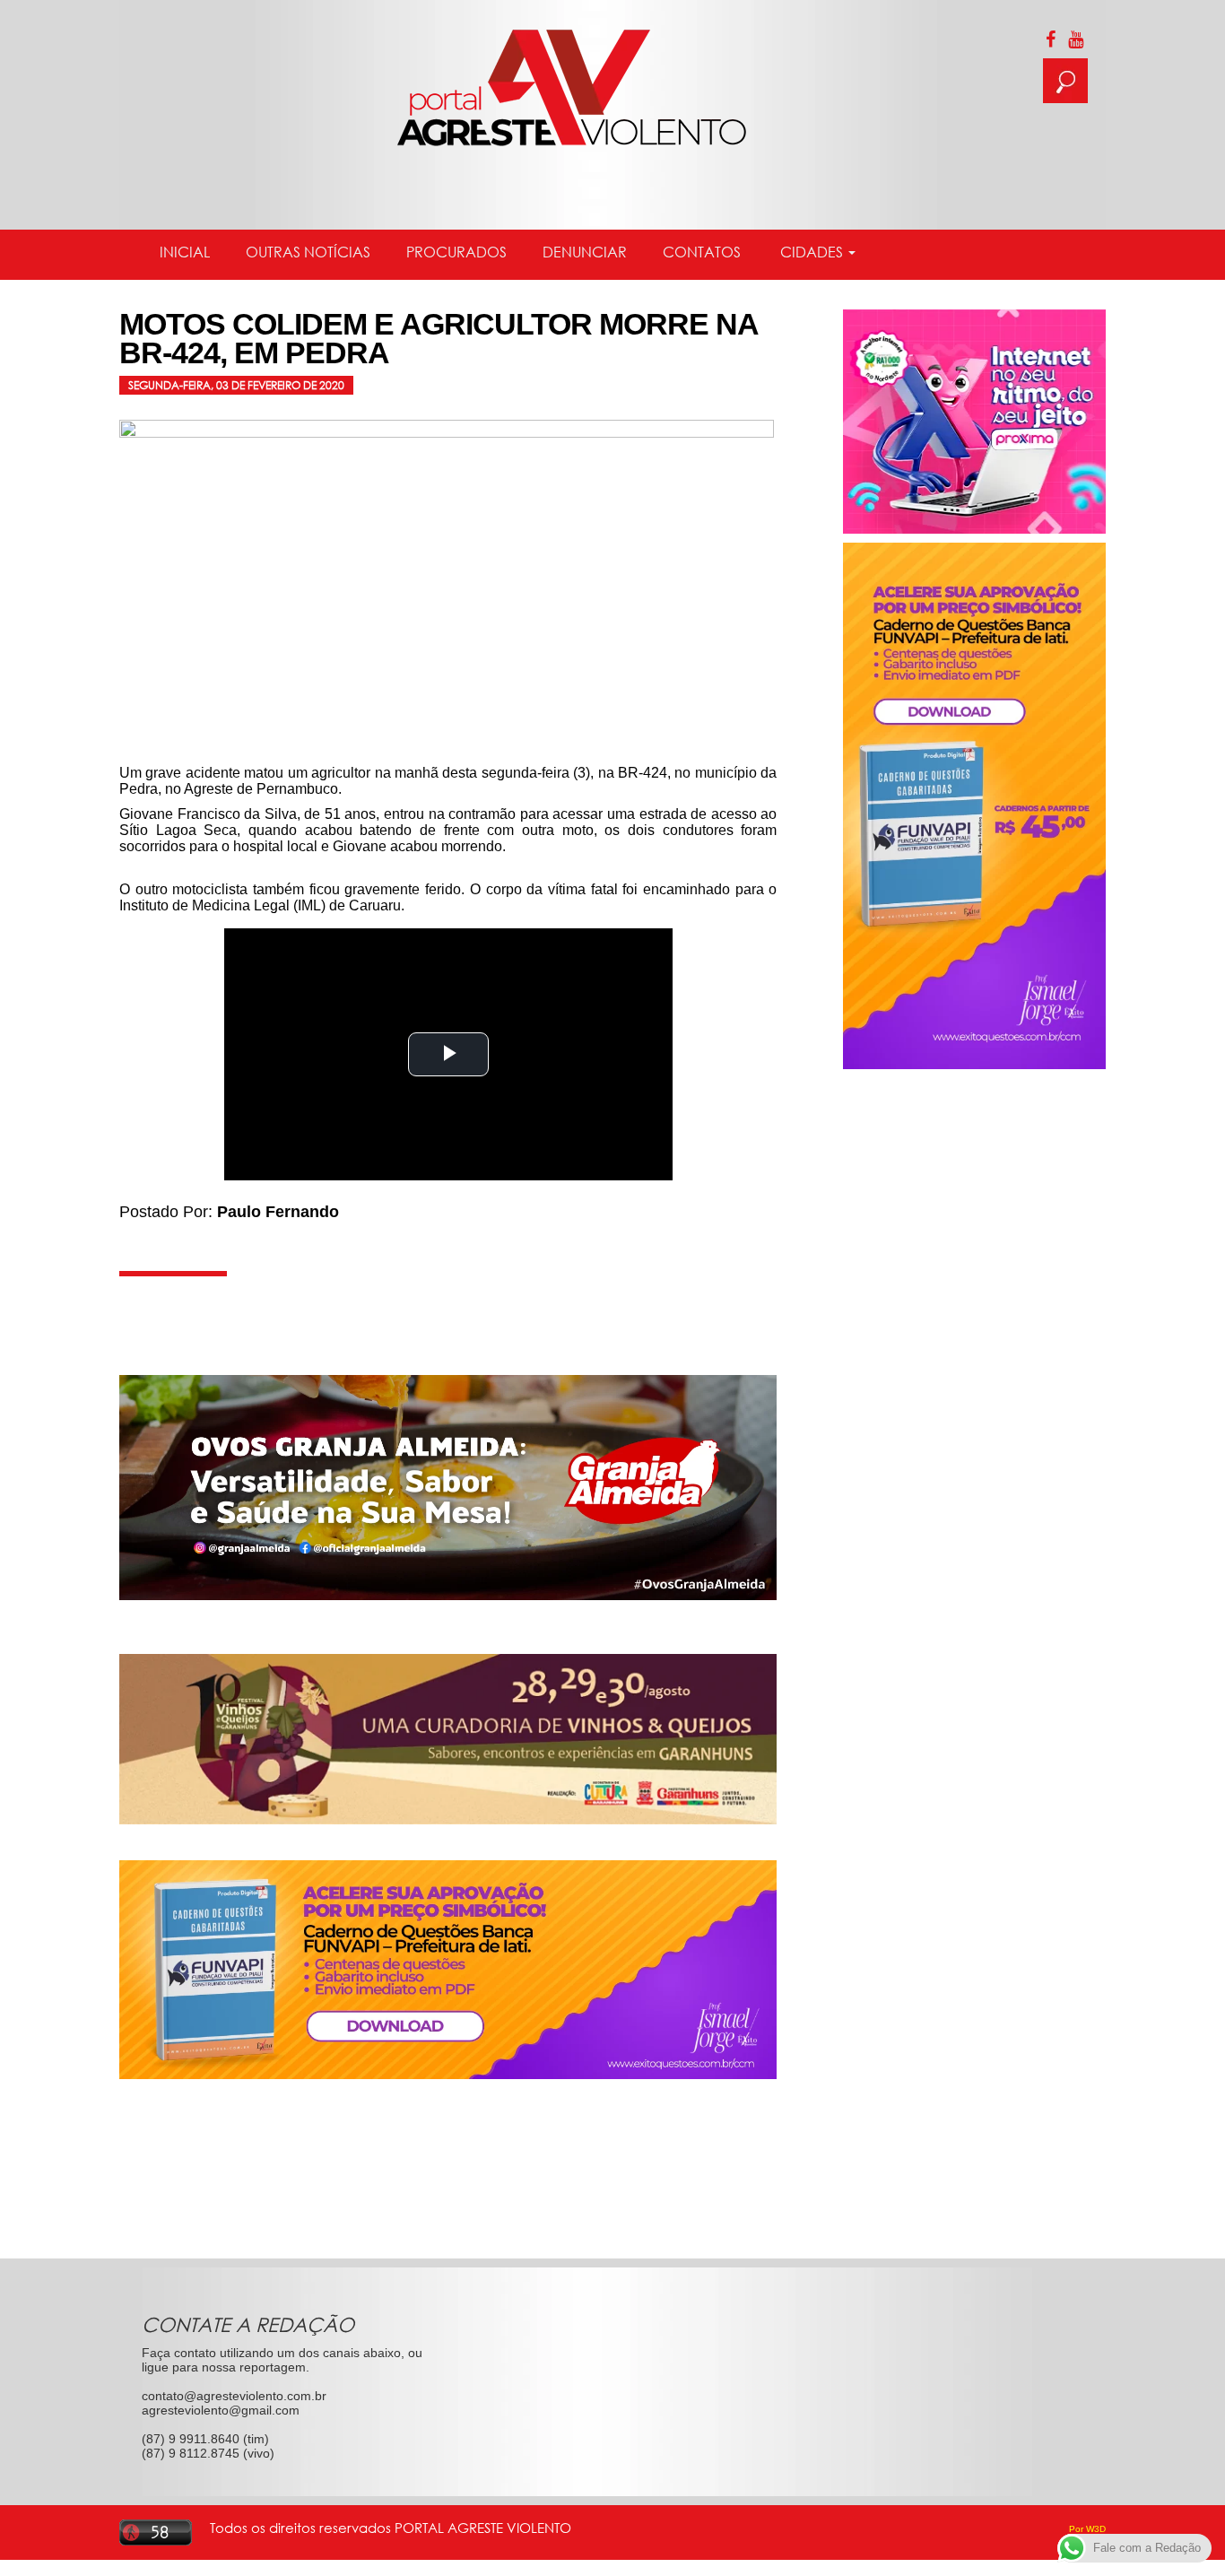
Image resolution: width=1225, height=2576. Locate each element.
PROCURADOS (456, 252)
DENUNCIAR (585, 252)
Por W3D (1087, 2529)
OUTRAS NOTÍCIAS (308, 252)
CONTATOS (702, 252)
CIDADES (812, 252)
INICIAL (185, 252)
